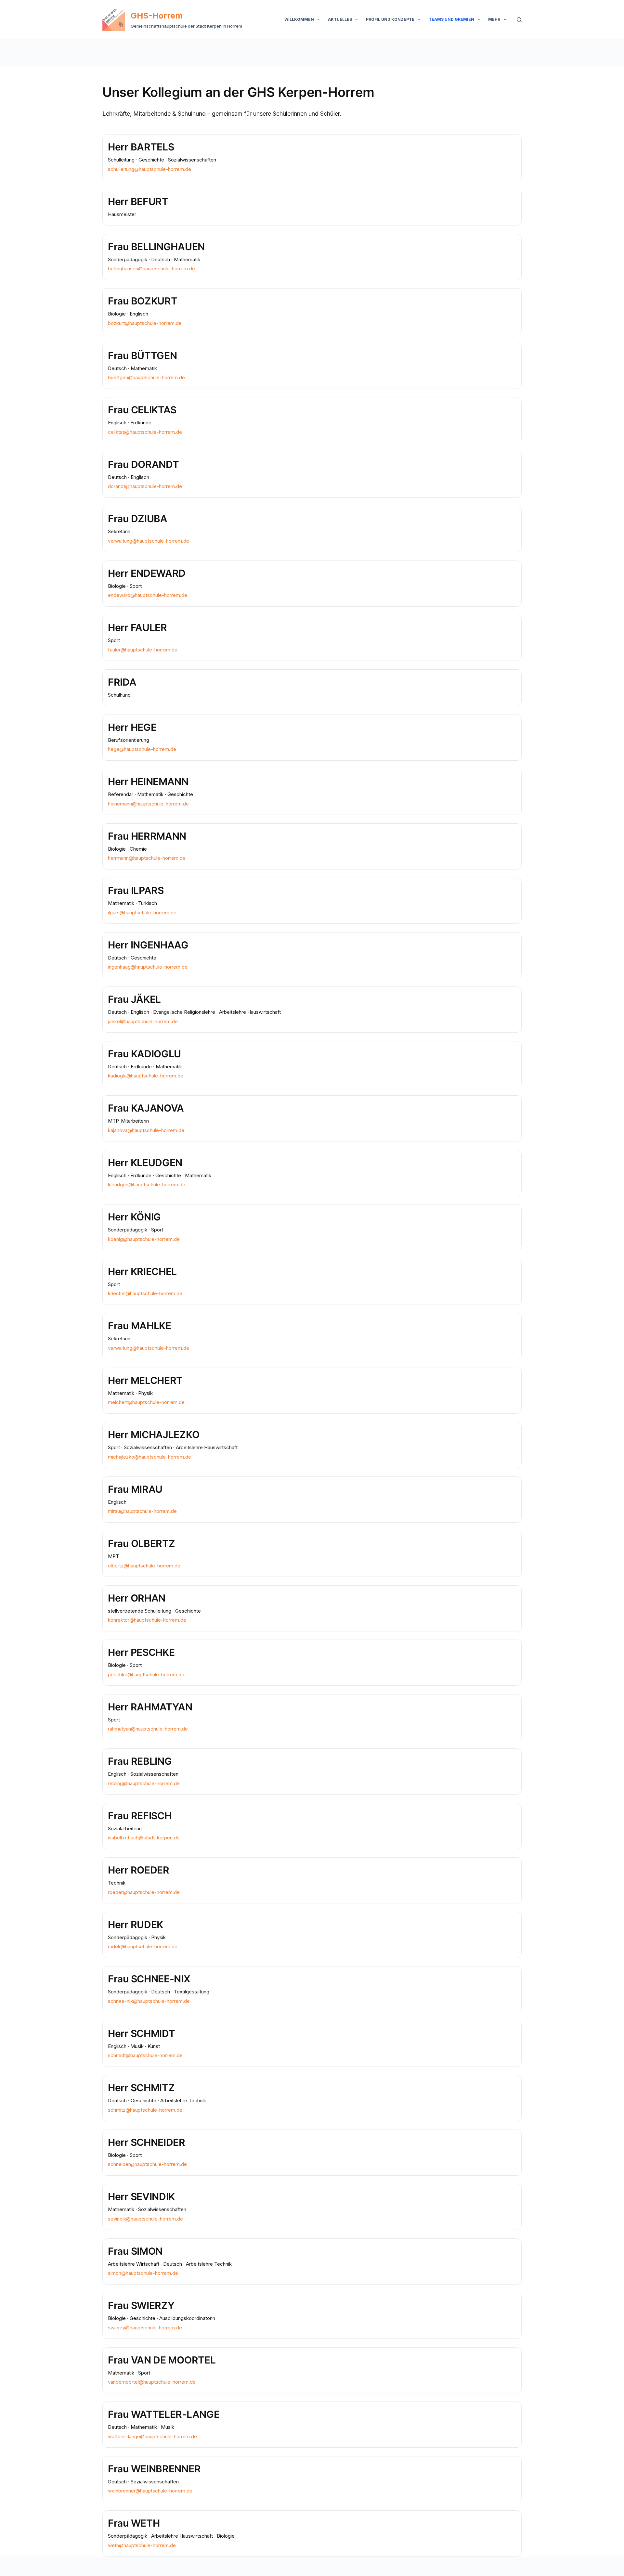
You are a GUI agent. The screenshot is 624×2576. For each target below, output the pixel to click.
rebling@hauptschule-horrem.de (144, 1783)
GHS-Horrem (157, 16)
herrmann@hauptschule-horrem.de (147, 858)
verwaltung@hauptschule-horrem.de (149, 541)
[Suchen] (519, 20)
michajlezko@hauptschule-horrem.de (149, 1457)
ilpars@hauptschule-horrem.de (142, 913)
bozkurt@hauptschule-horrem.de (145, 323)
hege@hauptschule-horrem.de (142, 749)
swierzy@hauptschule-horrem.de (145, 2328)
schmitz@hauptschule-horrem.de (145, 2110)
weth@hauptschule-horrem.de (142, 2545)
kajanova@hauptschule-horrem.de (146, 1130)
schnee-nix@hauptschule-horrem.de (149, 2001)
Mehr (494, 19)
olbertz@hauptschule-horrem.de (144, 1566)
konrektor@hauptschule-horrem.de (147, 1620)
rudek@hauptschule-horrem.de (143, 1946)
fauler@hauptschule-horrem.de (143, 650)
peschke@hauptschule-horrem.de (146, 1674)
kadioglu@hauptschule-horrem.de (146, 1076)
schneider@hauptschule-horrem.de (147, 2164)
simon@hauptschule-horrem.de (143, 2273)
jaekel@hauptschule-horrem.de (143, 1021)
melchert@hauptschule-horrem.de (146, 1402)
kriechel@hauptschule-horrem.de (145, 1293)
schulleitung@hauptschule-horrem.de (149, 169)
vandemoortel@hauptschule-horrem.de (152, 2382)
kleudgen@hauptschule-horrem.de (147, 1185)
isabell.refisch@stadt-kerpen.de (144, 1838)
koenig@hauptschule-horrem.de (144, 1239)
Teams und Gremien (451, 19)
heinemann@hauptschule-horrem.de (148, 804)
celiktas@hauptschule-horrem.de (145, 432)
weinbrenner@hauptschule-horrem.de (150, 2491)
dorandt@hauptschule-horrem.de (145, 486)
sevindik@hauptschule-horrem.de (145, 2219)
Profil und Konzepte (390, 19)
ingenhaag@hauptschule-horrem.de (148, 967)
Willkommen (299, 19)
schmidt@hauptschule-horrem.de (145, 2055)
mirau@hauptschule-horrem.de (142, 1511)
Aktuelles (340, 19)
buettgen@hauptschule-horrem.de (146, 377)
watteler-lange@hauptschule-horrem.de (152, 2436)
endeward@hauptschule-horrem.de (148, 595)
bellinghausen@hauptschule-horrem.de (151, 269)
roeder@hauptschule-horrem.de (144, 1892)
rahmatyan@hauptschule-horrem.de (148, 1729)
